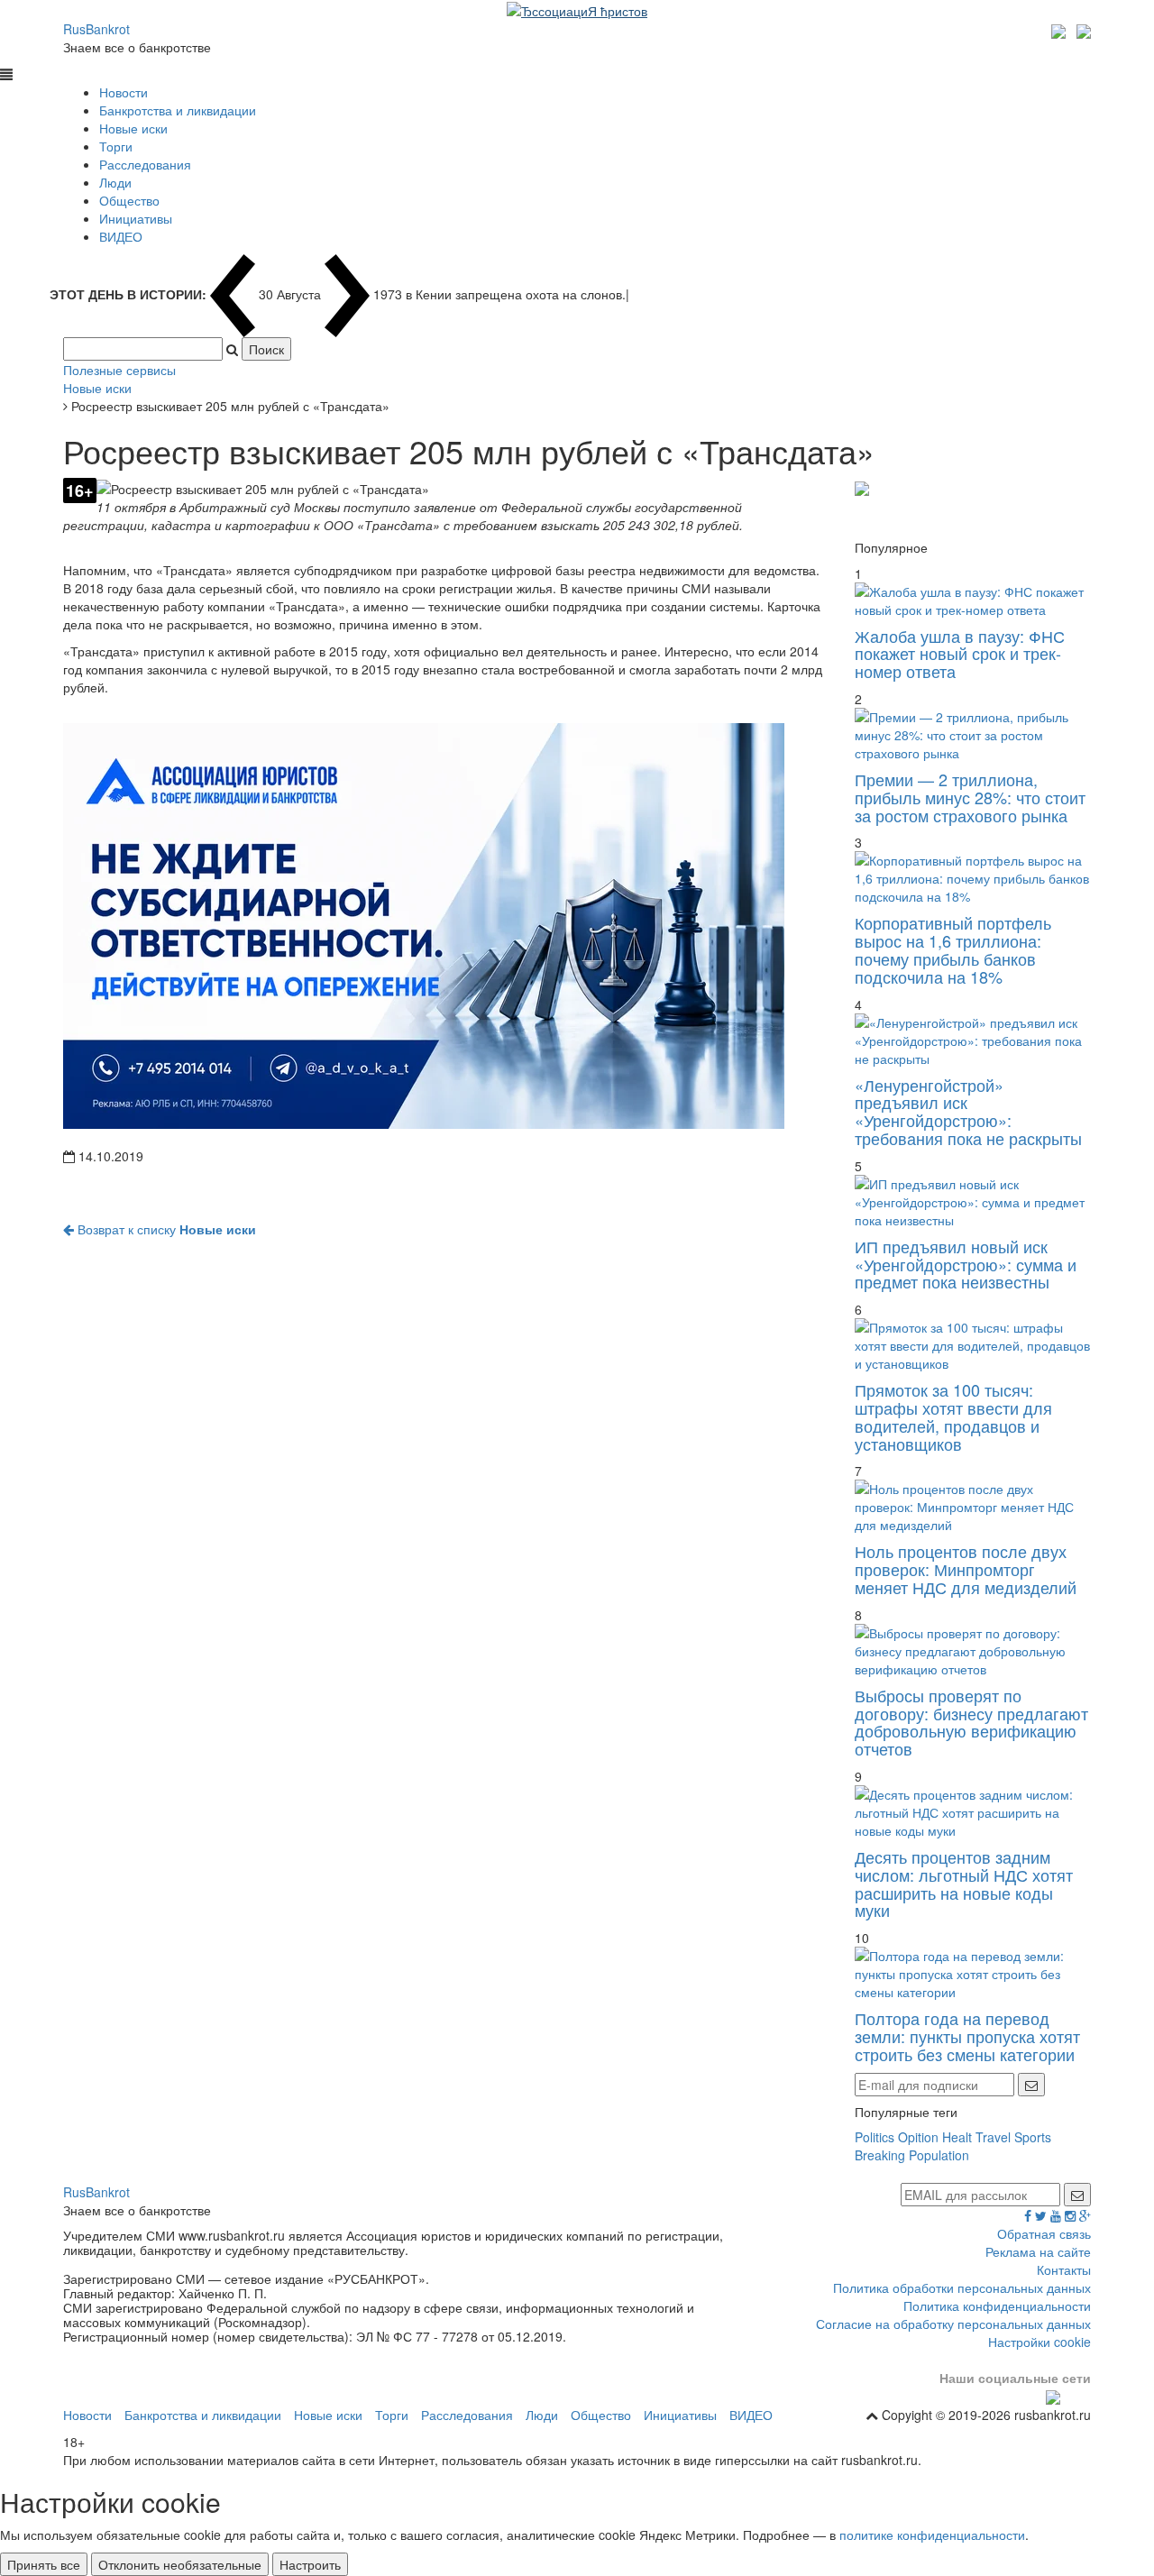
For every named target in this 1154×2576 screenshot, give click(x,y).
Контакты (1064, 2269)
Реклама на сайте (1038, 2251)
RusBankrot (96, 29)
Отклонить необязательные (180, 2564)
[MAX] (1061, 29)
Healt (957, 2137)
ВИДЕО (121, 236)
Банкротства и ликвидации (178, 110)
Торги (116, 146)
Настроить (310, 2564)
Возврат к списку (165, 1229)
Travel (993, 2137)
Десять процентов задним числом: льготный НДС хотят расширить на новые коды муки (964, 1883)
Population (939, 2155)
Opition (918, 2137)
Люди (115, 182)
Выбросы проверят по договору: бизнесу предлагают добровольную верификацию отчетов (971, 1722)
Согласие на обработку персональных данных (953, 2324)
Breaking (880, 2155)
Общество (129, 200)
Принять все (44, 2564)
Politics (875, 2137)
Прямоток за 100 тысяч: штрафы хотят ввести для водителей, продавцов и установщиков (953, 1416)
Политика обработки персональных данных (962, 2287)
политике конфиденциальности (932, 2535)
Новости (124, 92)
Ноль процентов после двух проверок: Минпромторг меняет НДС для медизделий (966, 1569)
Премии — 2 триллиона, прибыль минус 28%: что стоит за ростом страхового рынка (970, 797)
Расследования (145, 164)
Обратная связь (1044, 2233)
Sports (1033, 2137)
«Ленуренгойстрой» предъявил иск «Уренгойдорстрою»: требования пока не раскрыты (968, 1111)
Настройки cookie (1040, 2342)
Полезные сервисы (119, 370)
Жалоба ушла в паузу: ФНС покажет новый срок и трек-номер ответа (960, 654)
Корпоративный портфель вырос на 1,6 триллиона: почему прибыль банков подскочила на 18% (953, 949)
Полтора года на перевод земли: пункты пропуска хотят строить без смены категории (967, 2036)
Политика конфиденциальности (997, 2306)
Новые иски (133, 128)
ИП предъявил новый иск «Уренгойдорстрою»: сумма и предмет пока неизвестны (966, 1264)
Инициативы (136, 218)
